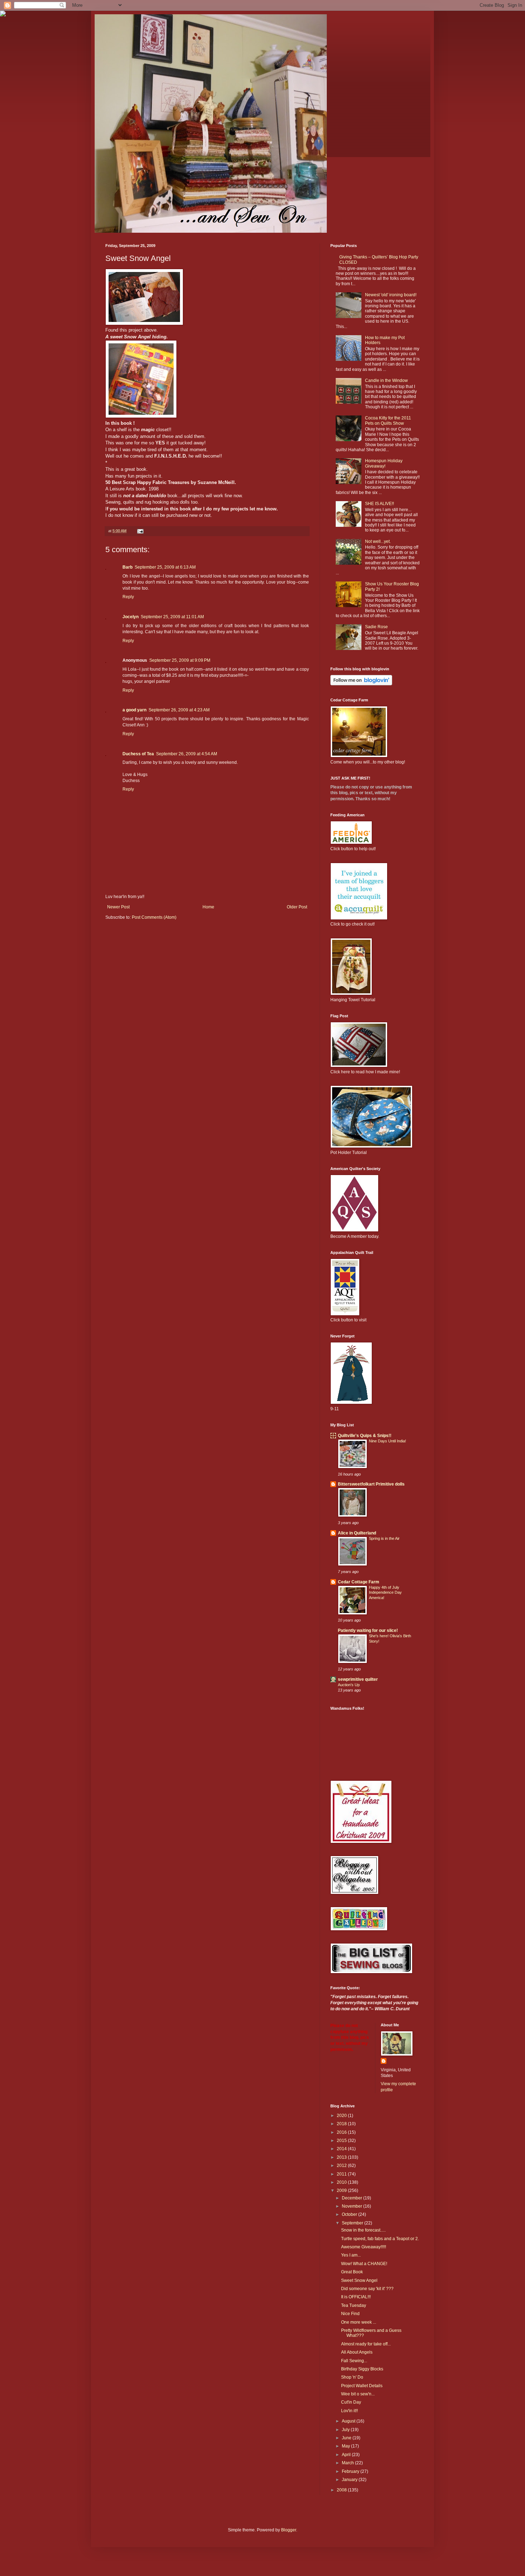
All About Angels (357, 2352)
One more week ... (359, 2322)
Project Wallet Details (362, 2386)
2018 (342, 2124)
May (346, 2446)
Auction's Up (349, 1685)
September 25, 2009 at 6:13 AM (165, 567)
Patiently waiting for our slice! (368, 1630)
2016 (342, 2132)
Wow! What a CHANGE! (364, 2264)
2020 (342, 2116)
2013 (342, 2157)
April (347, 2455)
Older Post (297, 907)
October (350, 2214)
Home (208, 907)
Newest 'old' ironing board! (391, 295)
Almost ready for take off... (366, 2344)
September (353, 2223)
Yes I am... (351, 2255)
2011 (342, 2174)
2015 (342, 2141)
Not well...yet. (378, 541)
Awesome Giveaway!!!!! (364, 2247)
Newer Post (118, 907)
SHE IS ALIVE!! (379, 504)
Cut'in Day (351, 2402)
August (349, 2421)
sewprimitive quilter (358, 1679)
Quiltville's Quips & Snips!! (365, 1436)
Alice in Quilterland (357, 1533)
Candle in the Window (386, 380)
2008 (342, 2490)
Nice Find (350, 2314)
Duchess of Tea (138, 754)
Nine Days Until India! (387, 1441)
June (347, 2438)
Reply (128, 597)
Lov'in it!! (349, 2411)
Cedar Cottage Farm (359, 1582)
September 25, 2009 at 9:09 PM (180, 660)
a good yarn (134, 710)
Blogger (289, 2530)
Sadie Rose (376, 627)
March (348, 2463)
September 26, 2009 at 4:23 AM (179, 710)
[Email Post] (140, 531)
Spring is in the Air (384, 1538)
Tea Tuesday (354, 2305)
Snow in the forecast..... (363, 2230)
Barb (127, 567)
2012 (342, 2166)
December (352, 2198)
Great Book (352, 2272)
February (351, 2471)
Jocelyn (131, 617)
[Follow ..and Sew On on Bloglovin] (361, 684)
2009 (342, 2191)
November (352, 2206)
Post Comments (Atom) (154, 917)
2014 (342, 2149)
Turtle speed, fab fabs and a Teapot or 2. (380, 2239)
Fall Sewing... (354, 2361)
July (346, 2430)
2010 (342, 2182)
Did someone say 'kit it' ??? (367, 2289)
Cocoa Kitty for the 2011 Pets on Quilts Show (388, 420)
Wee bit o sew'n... (358, 2394)
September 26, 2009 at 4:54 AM (187, 754)
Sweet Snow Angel (359, 2280)
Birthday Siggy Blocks (362, 2369)
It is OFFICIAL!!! (356, 2297)
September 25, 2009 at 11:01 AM (172, 617)
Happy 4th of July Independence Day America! (385, 1593)
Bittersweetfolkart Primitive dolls (371, 1484)
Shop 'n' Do (352, 2377)
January (350, 2480)
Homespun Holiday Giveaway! (384, 463)
